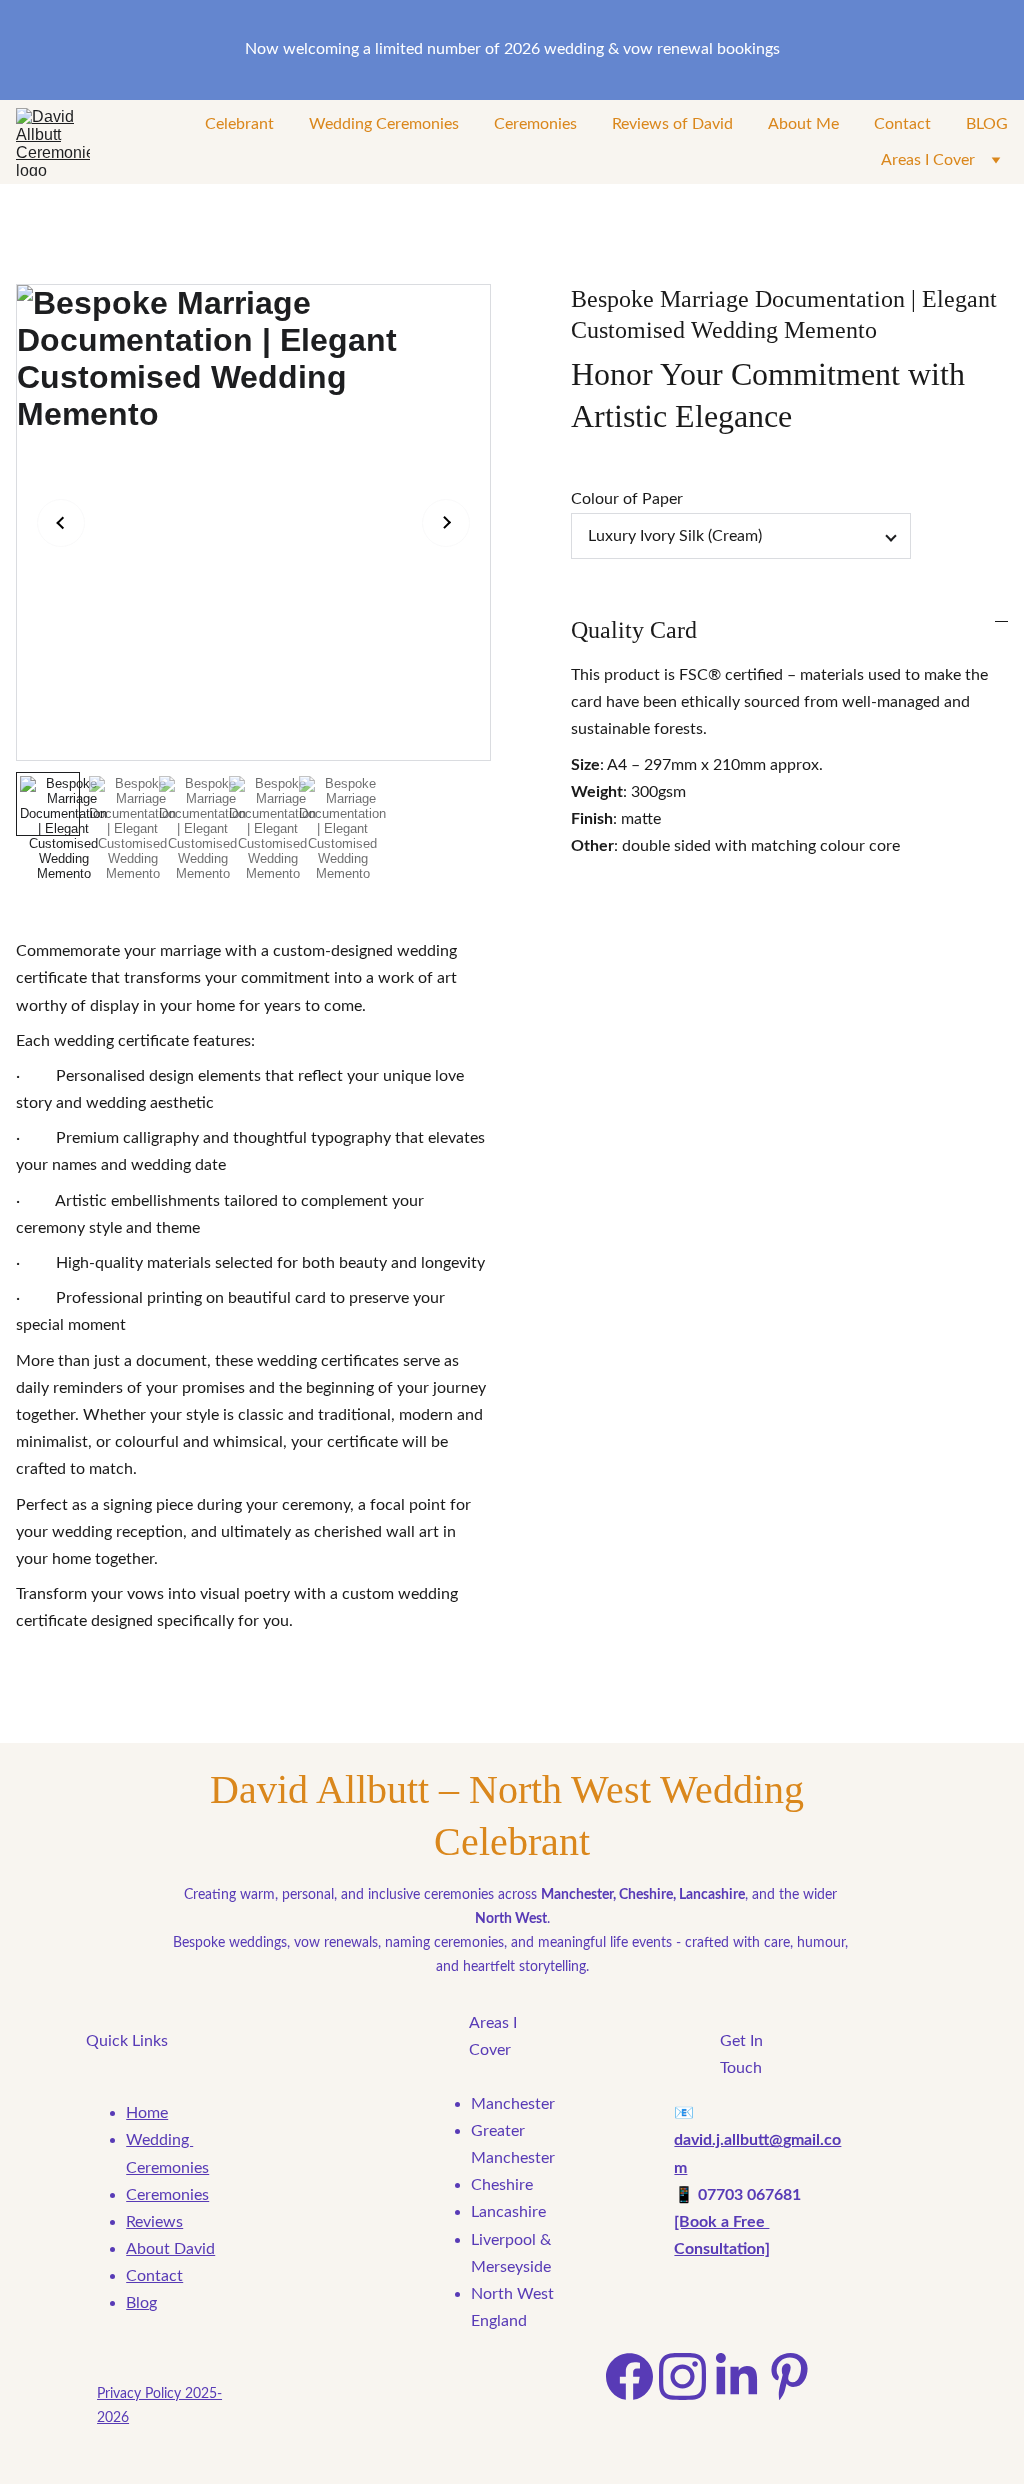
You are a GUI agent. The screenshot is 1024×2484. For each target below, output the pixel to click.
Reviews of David (672, 124)
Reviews (154, 2222)
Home (147, 2113)
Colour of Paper (627, 499)
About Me (803, 124)
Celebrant (239, 124)
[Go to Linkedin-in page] (736, 2376)
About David (170, 2249)
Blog (141, 2303)
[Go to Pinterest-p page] (789, 2376)
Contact (902, 124)
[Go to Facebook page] (629, 2376)
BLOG (987, 124)
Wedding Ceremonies (384, 124)
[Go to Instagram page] (682, 2376)
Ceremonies (535, 124)
